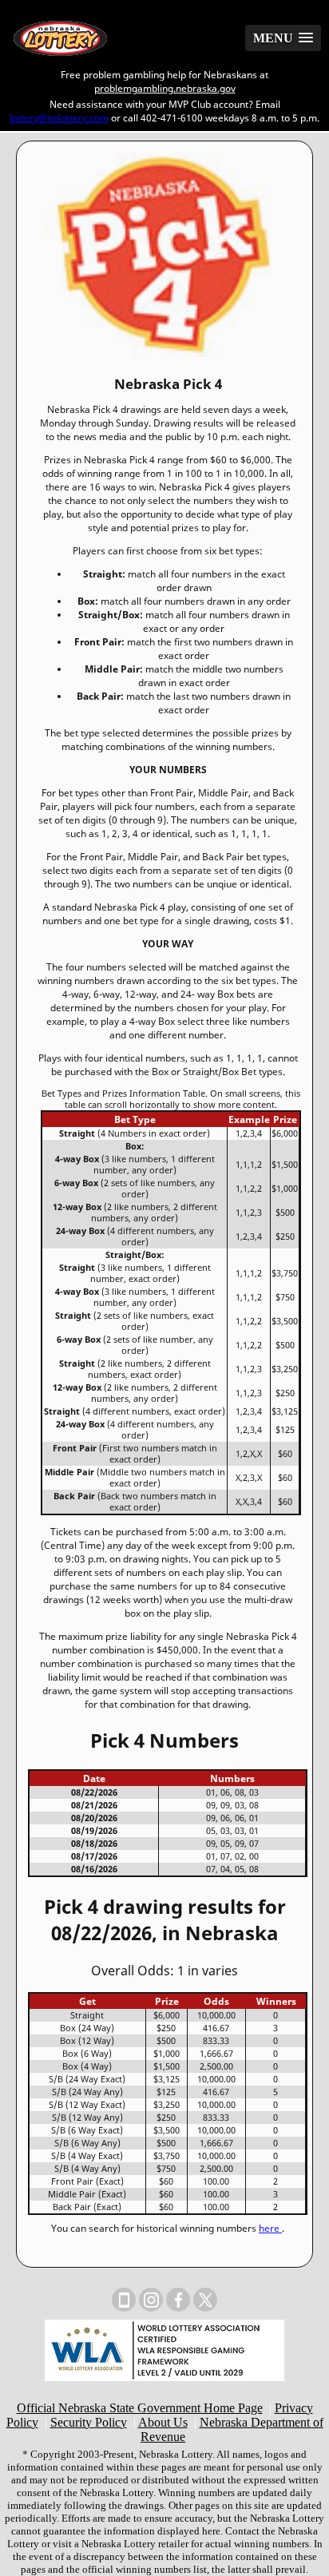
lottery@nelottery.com (59, 118)
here (270, 2228)
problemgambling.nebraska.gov (165, 88)
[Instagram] (151, 2300)
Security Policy (89, 2422)
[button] (283, 38)
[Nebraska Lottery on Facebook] (178, 2300)
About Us (163, 2422)
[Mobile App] (124, 2300)
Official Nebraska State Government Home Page (140, 2408)
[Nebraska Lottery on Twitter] (205, 2300)
